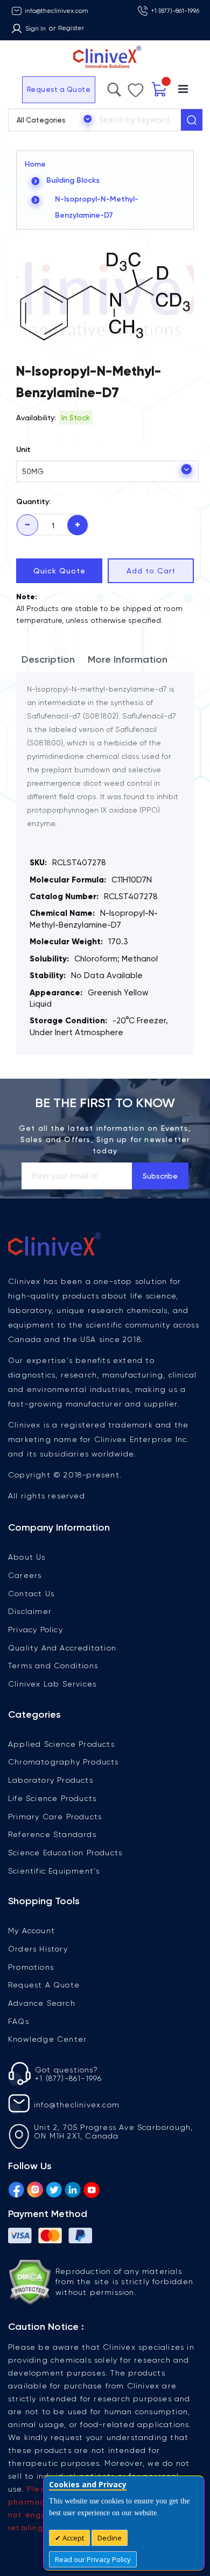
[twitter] (54, 2188)
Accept (72, 2538)
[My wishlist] (153, 88)
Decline (110, 2538)
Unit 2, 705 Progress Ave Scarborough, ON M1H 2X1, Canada (113, 2132)
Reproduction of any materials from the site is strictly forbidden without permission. (124, 2282)
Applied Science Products (61, 1744)
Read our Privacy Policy (93, 2559)
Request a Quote (33, 89)
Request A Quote (44, 1985)
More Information (128, 659)
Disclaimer (30, 1611)
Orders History (38, 1949)
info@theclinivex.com (57, 11)
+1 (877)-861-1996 (175, 11)
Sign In (36, 28)
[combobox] (134, 120)
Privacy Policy (36, 1630)
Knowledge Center (47, 2039)
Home (35, 164)
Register (71, 28)
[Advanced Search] (137, 87)
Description (48, 659)
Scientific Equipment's (54, 1871)
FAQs (19, 2021)
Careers (25, 1575)
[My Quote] (174, 89)
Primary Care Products (55, 1817)
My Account (31, 1931)
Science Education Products (65, 1853)
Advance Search (42, 2003)
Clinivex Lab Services (52, 1684)
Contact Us (31, 1594)
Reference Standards (52, 1834)
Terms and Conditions (53, 1666)
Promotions (31, 1967)
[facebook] (16, 2188)
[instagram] (35, 2188)
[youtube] (92, 2188)
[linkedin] (73, 2188)
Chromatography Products (64, 1762)
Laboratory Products (51, 1780)
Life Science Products (52, 1798)
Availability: (36, 418)
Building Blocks (73, 180)
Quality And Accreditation (62, 1648)
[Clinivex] (105, 57)
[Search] (192, 120)
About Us (27, 1557)
